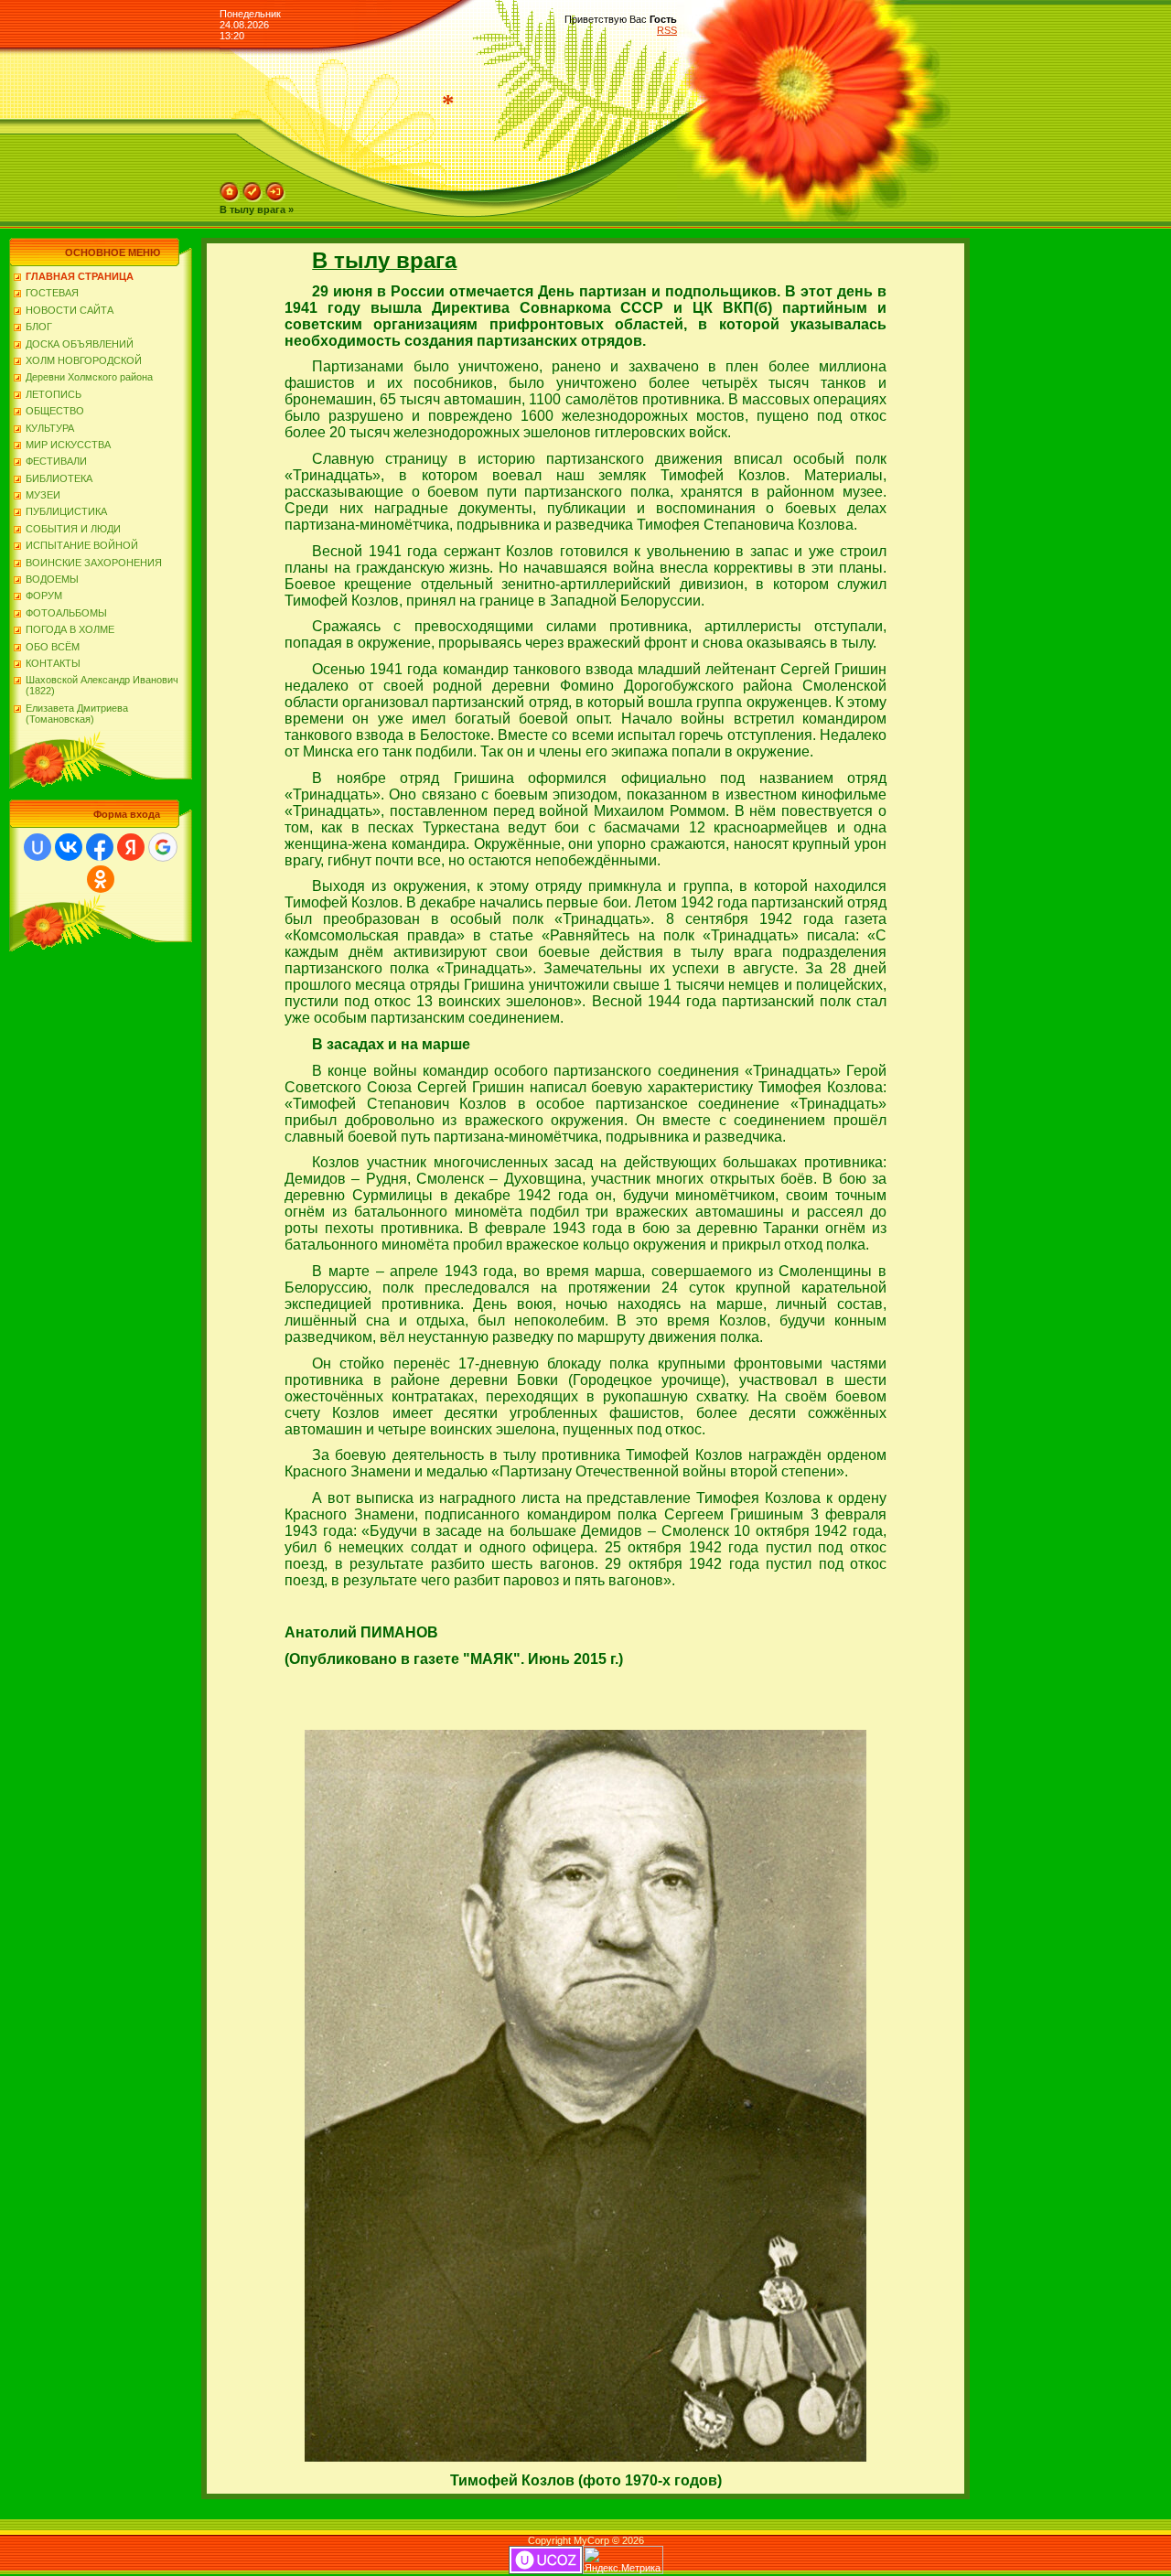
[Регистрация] (252, 199)
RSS (667, 30)
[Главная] (230, 199)
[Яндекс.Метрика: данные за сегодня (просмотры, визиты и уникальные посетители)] (623, 2560)
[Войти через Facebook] (100, 847)
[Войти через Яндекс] (131, 847)
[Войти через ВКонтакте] (69, 847)
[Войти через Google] (163, 847)
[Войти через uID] (38, 847)
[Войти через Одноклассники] (101, 879)
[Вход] (275, 199)
